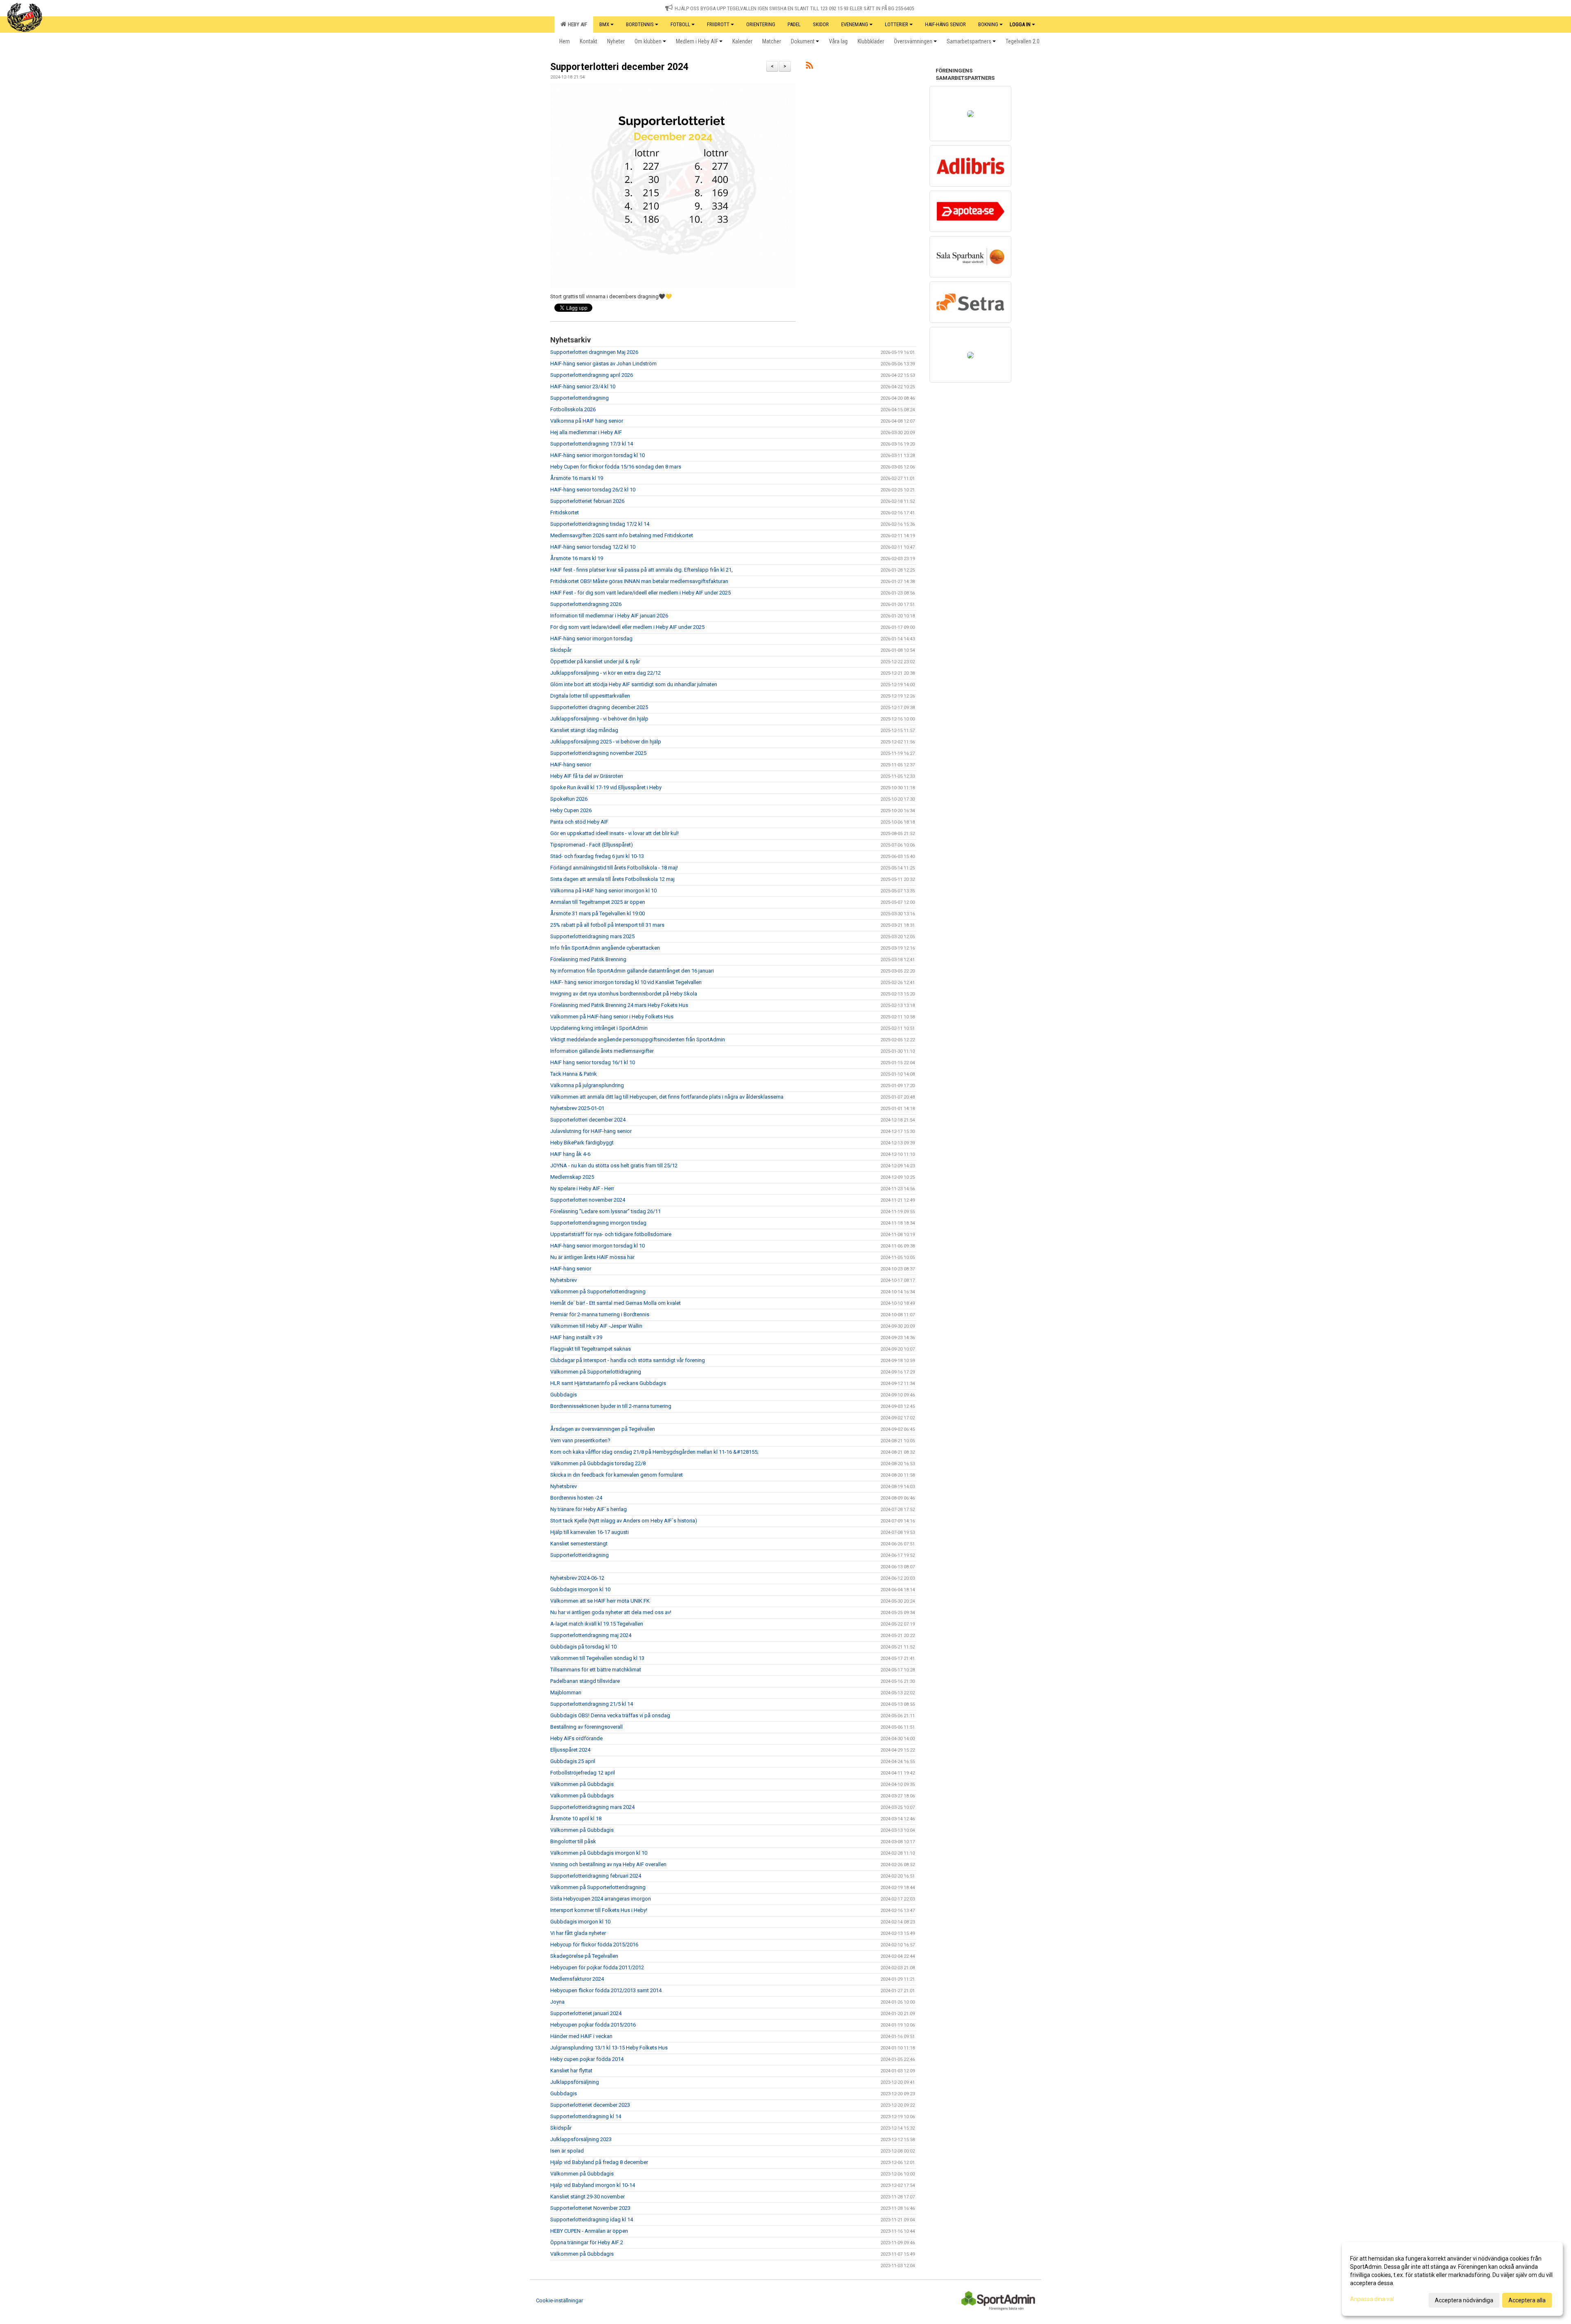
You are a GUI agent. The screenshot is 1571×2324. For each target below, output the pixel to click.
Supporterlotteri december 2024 (619, 67)
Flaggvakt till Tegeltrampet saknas (591, 1349)
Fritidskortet (565, 512)
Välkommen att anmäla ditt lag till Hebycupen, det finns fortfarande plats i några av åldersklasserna (667, 1097)
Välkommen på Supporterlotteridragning (598, 1291)
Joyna (557, 2002)
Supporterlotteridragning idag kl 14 (592, 2219)
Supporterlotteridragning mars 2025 (592, 936)
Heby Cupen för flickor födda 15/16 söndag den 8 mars (616, 467)
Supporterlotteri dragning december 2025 (599, 707)
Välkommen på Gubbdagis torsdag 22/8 (598, 1463)
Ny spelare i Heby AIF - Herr (582, 1188)
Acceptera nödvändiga (1464, 2300)
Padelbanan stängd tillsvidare (585, 1681)
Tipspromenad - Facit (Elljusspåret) (592, 845)
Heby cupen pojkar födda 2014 (587, 2059)
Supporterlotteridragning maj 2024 (591, 1635)
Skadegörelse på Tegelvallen (584, 1956)
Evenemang (855, 24)
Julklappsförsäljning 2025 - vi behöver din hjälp (606, 742)
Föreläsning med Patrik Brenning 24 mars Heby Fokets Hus (619, 1005)
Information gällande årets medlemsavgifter (602, 1051)
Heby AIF (576, 24)
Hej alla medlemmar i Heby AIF (586, 432)
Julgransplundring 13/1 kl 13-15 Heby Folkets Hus (609, 2048)
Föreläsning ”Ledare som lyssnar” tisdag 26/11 (605, 1211)
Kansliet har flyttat (571, 2071)
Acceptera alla (1527, 2300)
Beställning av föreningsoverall (586, 1727)
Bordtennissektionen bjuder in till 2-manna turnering (611, 1406)
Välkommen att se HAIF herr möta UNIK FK (600, 1601)
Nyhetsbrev (564, 1280)
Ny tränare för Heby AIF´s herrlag (589, 1509)
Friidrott (718, 24)
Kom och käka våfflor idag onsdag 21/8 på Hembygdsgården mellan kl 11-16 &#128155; (654, 1452)
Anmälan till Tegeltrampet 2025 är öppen (598, 902)
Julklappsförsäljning (575, 2082)
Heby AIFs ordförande (576, 1738)
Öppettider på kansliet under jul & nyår (595, 661)
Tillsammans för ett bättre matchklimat (596, 1670)
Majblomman (566, 1692)
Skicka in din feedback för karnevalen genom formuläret (617, 1475)
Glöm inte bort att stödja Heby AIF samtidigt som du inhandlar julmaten (634, 684)
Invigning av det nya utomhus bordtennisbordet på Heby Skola (624, 994)
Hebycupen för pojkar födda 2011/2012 (597, 1967)
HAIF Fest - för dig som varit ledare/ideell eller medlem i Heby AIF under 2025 (640, 593)
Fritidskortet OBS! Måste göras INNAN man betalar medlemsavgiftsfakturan (639, 581)
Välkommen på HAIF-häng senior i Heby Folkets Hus (612, 1017)
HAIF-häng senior (571, 765)
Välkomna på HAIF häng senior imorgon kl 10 (603, 891)
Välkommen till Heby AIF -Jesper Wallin (596, 1326)
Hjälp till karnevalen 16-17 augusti (590, 1532)
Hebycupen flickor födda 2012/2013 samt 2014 (606, 1990)
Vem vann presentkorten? (580, 1440)
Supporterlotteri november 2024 (588, 1200)
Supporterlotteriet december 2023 (590, 2105)
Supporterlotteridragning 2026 (586, 604)
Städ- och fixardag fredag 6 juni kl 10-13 (597, 856)
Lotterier (897, 24)
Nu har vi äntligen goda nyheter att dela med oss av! (611, 1612)
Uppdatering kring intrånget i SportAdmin (599, 1028)
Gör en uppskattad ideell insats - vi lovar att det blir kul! (614, 833)
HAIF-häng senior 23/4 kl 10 (583, 386)
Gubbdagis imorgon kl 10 (580, 1589)
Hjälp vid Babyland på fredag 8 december (599, 2162)
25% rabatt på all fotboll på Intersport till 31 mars (607, 925)
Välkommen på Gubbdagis (582, 1784)
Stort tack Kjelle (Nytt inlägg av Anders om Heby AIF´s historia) (624, 1521)
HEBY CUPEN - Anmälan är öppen (589, 2231)
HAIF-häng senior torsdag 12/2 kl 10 (593, 547)
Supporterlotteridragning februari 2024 (596, 1876)
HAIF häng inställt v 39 (576, 1337)
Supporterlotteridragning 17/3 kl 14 (592, 444)
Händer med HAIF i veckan (581, 2036)
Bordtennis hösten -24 (576, 1498)
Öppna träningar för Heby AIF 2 (587, 2242)
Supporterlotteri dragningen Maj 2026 (594, 352)
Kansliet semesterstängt (579, 1544)
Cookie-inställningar (559, 2300)
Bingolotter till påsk (573, 1841)
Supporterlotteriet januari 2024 (586, 2013)
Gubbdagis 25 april (573, 1761)
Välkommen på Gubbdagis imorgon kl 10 (599, 1853)
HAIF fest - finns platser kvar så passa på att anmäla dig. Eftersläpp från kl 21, (641, 570)
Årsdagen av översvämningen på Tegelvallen (603, 1429)
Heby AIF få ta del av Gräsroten (587, 776)
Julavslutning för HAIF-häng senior (591, 1131)
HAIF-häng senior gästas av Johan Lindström (603, 364)
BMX (604, 24)
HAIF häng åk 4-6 (570, 1154)
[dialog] (1452, 2279)
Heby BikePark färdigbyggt (582, 1143)
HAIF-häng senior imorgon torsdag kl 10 (598, 455)
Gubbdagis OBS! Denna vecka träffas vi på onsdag (610, 1715)
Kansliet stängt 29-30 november (587, 2197)
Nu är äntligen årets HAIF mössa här (592, 1257)
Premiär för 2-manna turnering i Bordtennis (600, 1314)
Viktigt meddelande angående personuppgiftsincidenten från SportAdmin (638, 1039)
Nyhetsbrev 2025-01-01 (577, 1108)
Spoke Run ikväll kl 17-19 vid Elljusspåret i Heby (606, 787)
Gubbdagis (564, 1395)
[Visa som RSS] (809, 67)
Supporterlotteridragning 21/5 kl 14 (592, 1704)
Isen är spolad (567, 2151)
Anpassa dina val (1372, 2299)
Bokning (988, 24)
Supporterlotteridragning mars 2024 (592, 1807)
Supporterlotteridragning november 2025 (598, 753)
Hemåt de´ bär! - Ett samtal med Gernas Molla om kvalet (616, 1303)
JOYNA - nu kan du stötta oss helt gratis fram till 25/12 (614, 1165)
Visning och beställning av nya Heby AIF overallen (608, 1864)
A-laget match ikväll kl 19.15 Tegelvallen (597, 1624)
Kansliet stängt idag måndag (584, 730)
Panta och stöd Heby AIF (579, 822)
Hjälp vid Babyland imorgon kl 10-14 (593, 2185)
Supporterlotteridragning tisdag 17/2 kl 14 (600, 524)
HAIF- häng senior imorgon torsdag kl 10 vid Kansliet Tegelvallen (626, 982)
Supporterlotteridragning (580, 398)
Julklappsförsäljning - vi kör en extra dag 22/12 (605, 673)
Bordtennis (640, 24)
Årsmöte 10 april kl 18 (576, 1818)
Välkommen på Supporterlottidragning (596, 1372)
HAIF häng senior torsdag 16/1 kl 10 (593, 1062)
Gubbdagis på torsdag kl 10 (583, 1647)
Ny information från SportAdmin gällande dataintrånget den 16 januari (632, 971)
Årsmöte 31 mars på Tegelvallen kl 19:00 (598, 913)
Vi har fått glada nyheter (578, 1933)
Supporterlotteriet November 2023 (590, 2208)
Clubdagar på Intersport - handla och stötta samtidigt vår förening (628, 1360)
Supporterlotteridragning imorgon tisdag (598, 1223)
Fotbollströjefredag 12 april (583, 1773)
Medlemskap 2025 (572, 1177)
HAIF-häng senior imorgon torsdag (591, 638)
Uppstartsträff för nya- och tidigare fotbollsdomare (611, 1234)
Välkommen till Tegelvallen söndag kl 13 (597, 1658)
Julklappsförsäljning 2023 (581, 2139)
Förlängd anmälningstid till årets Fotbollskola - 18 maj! (614, 868)
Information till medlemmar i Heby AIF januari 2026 (609, 616)
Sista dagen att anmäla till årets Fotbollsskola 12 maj (612, 879)
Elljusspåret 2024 (570, 1750)
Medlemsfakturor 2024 (577, 1979)
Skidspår (561, 650)
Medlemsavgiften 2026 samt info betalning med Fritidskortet (622, 535)
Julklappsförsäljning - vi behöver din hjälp (599, 719)
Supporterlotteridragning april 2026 (592, 375)
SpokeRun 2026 (569, 799)
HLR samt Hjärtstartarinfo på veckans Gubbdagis (608, 1383)
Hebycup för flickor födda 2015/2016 (594, 1945)
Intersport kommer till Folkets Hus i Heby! (599, 1910)
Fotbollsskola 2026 (573, 409)
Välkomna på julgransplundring (587, 1085)
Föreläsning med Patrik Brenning (588, 959)
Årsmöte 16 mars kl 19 (577, 478)
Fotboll (680, 24)
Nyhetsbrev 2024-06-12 (577, 1578)
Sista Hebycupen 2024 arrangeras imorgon (601, 1899)
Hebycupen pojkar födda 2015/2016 (593, 2025)
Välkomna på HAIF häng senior (587, 421)
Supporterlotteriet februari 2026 (587, 501)
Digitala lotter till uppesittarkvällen (590, 696)
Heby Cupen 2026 (571, 810)
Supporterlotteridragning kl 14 (586, 2116)
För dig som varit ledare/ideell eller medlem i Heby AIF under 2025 (627, 627)
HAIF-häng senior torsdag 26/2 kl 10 (593, 490)
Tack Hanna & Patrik (574, 1074)
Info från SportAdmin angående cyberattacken (605, 948)
